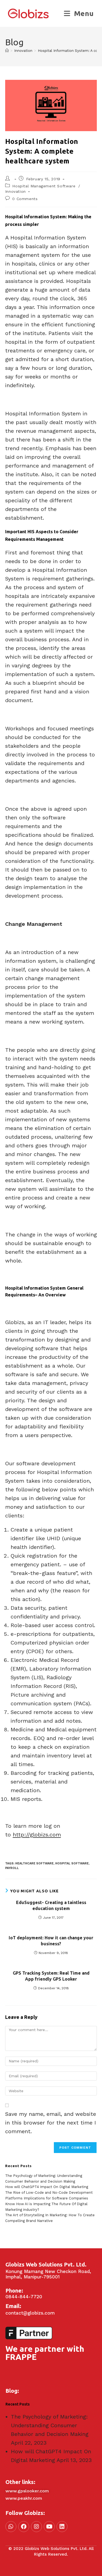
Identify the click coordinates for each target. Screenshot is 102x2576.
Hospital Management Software (44, 186)
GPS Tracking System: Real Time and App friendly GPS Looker (51, 1976)
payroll (12, 1868)
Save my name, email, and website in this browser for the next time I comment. (51, 2123)
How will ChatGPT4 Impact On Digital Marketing (47, 2187)
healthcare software (34, 1863)
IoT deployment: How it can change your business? (51, 1941)
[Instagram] (36, 2527)
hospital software (72, 1863)
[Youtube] (49, 2527)
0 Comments (25, 199)
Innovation (16, 191)
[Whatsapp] (11, 2527)
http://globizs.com (37, 1835)
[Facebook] (24, 2527)
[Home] (7, 51)
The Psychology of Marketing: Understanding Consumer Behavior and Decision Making (50, 2425)
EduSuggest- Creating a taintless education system (51, 1905)
